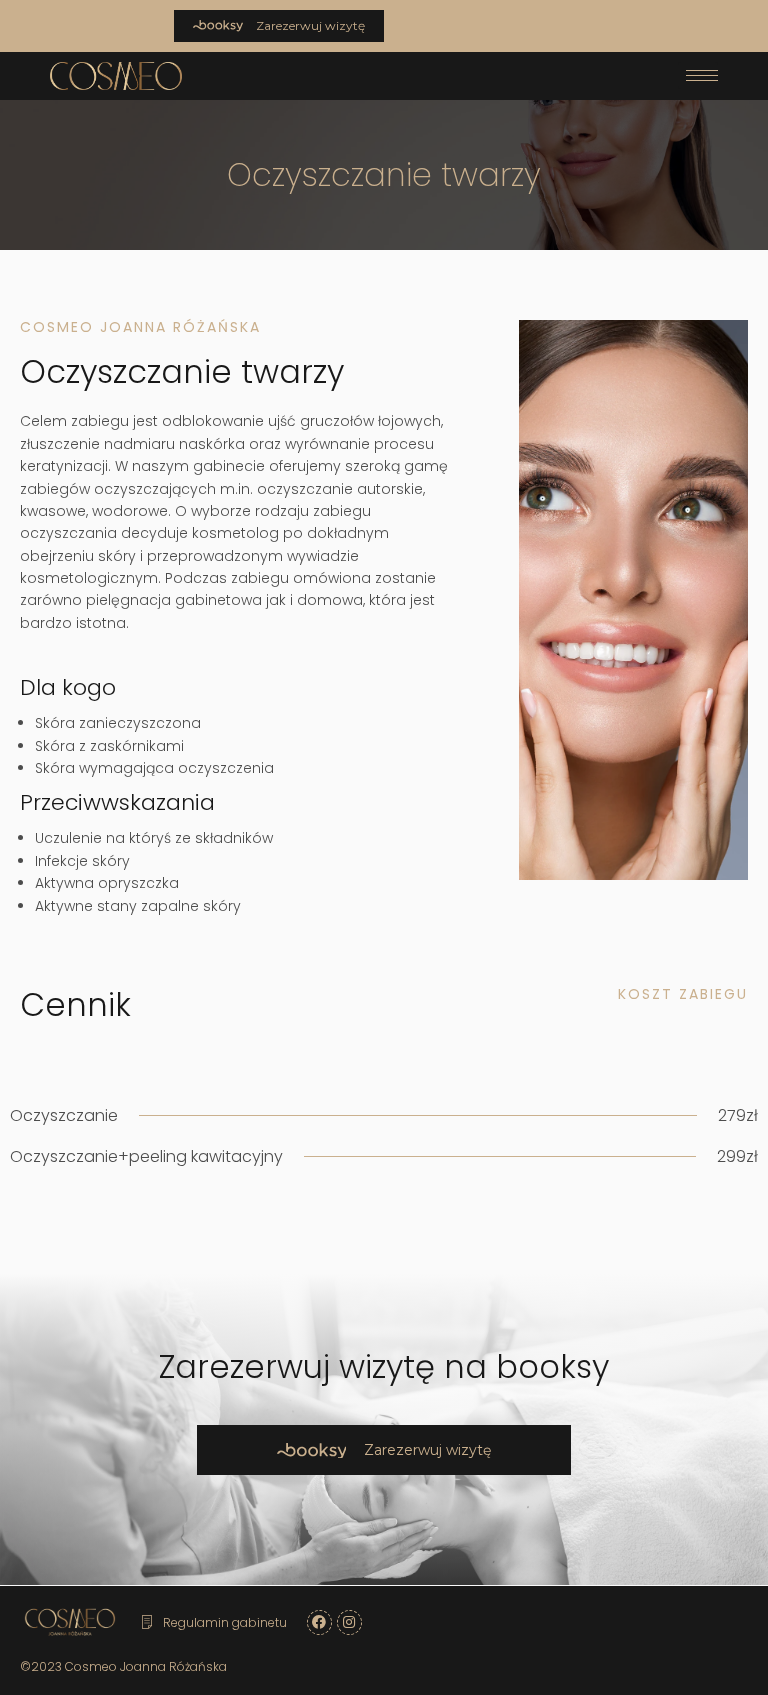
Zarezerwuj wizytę (309, 25)
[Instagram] (349, 1622)
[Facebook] (319, 1622)
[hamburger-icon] (698, 75)
